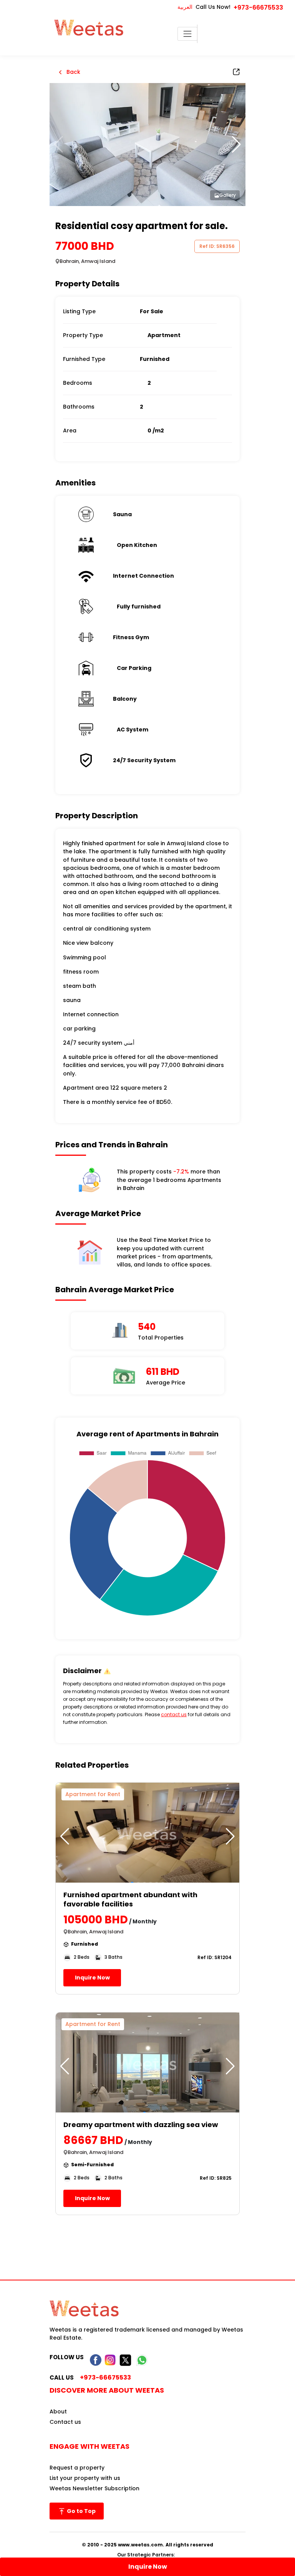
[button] (236, 145)
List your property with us (85, 2478)
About (58, 2411)
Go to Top (81, 2511)
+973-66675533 (258, 7)
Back (73, 72)
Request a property (77, 2468)
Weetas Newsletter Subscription (94, 2488)
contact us (174, 1714)
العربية (185, 7)
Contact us (65, 2422)
